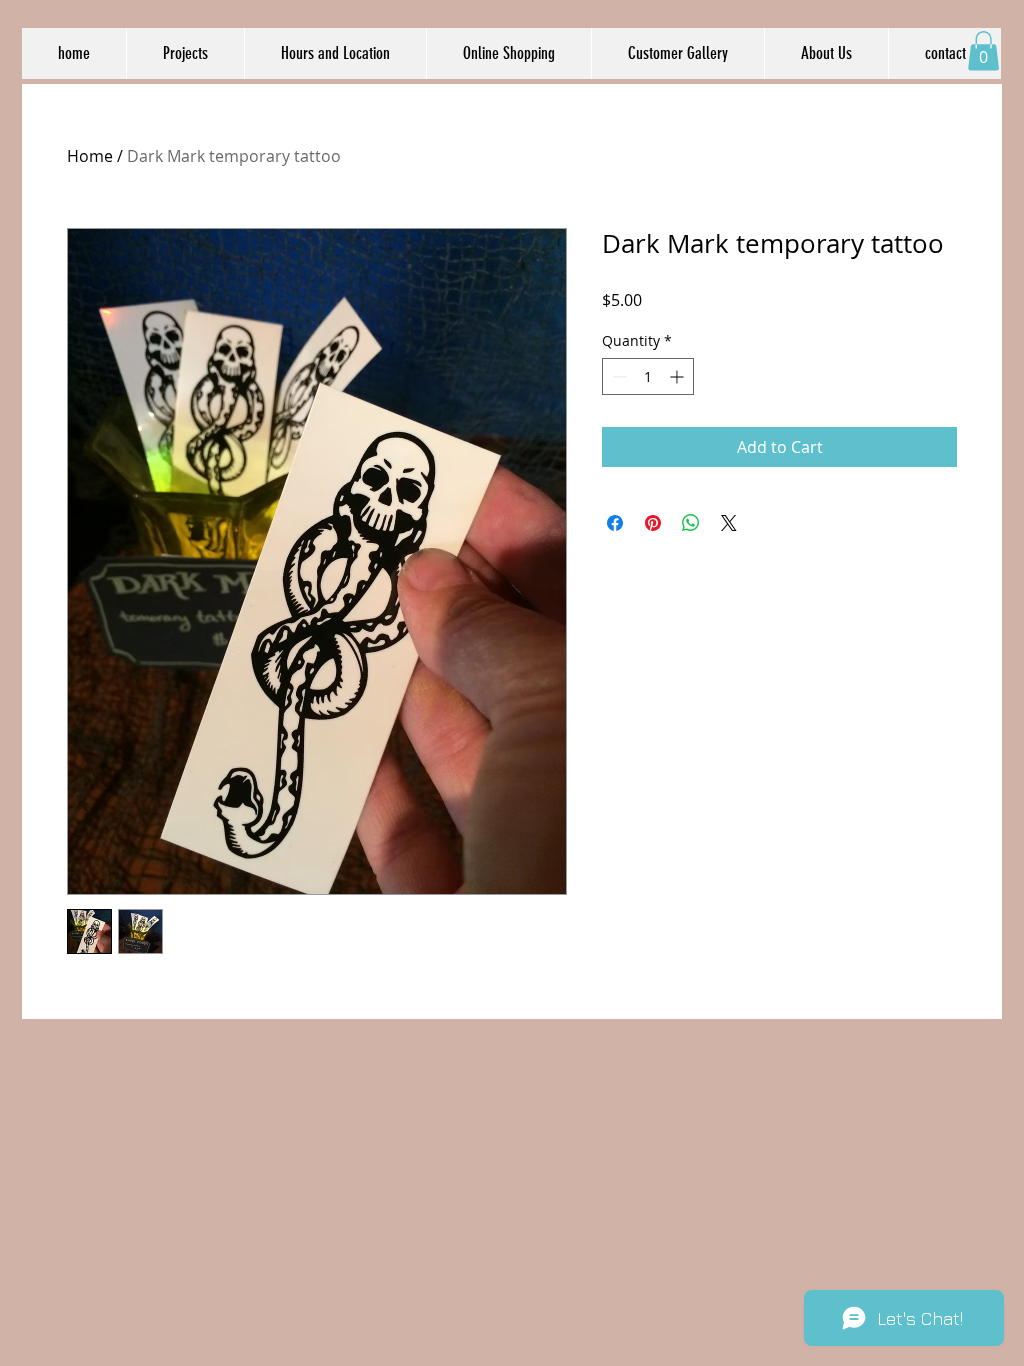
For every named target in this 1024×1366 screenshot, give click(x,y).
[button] (983, 50)
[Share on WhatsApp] (691, 523)
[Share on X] (729, 523)
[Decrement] (617, 376)
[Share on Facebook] (615, 523)
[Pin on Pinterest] (653, 523)
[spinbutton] (648, 376)
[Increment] (678, 376)
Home (90, 156)
